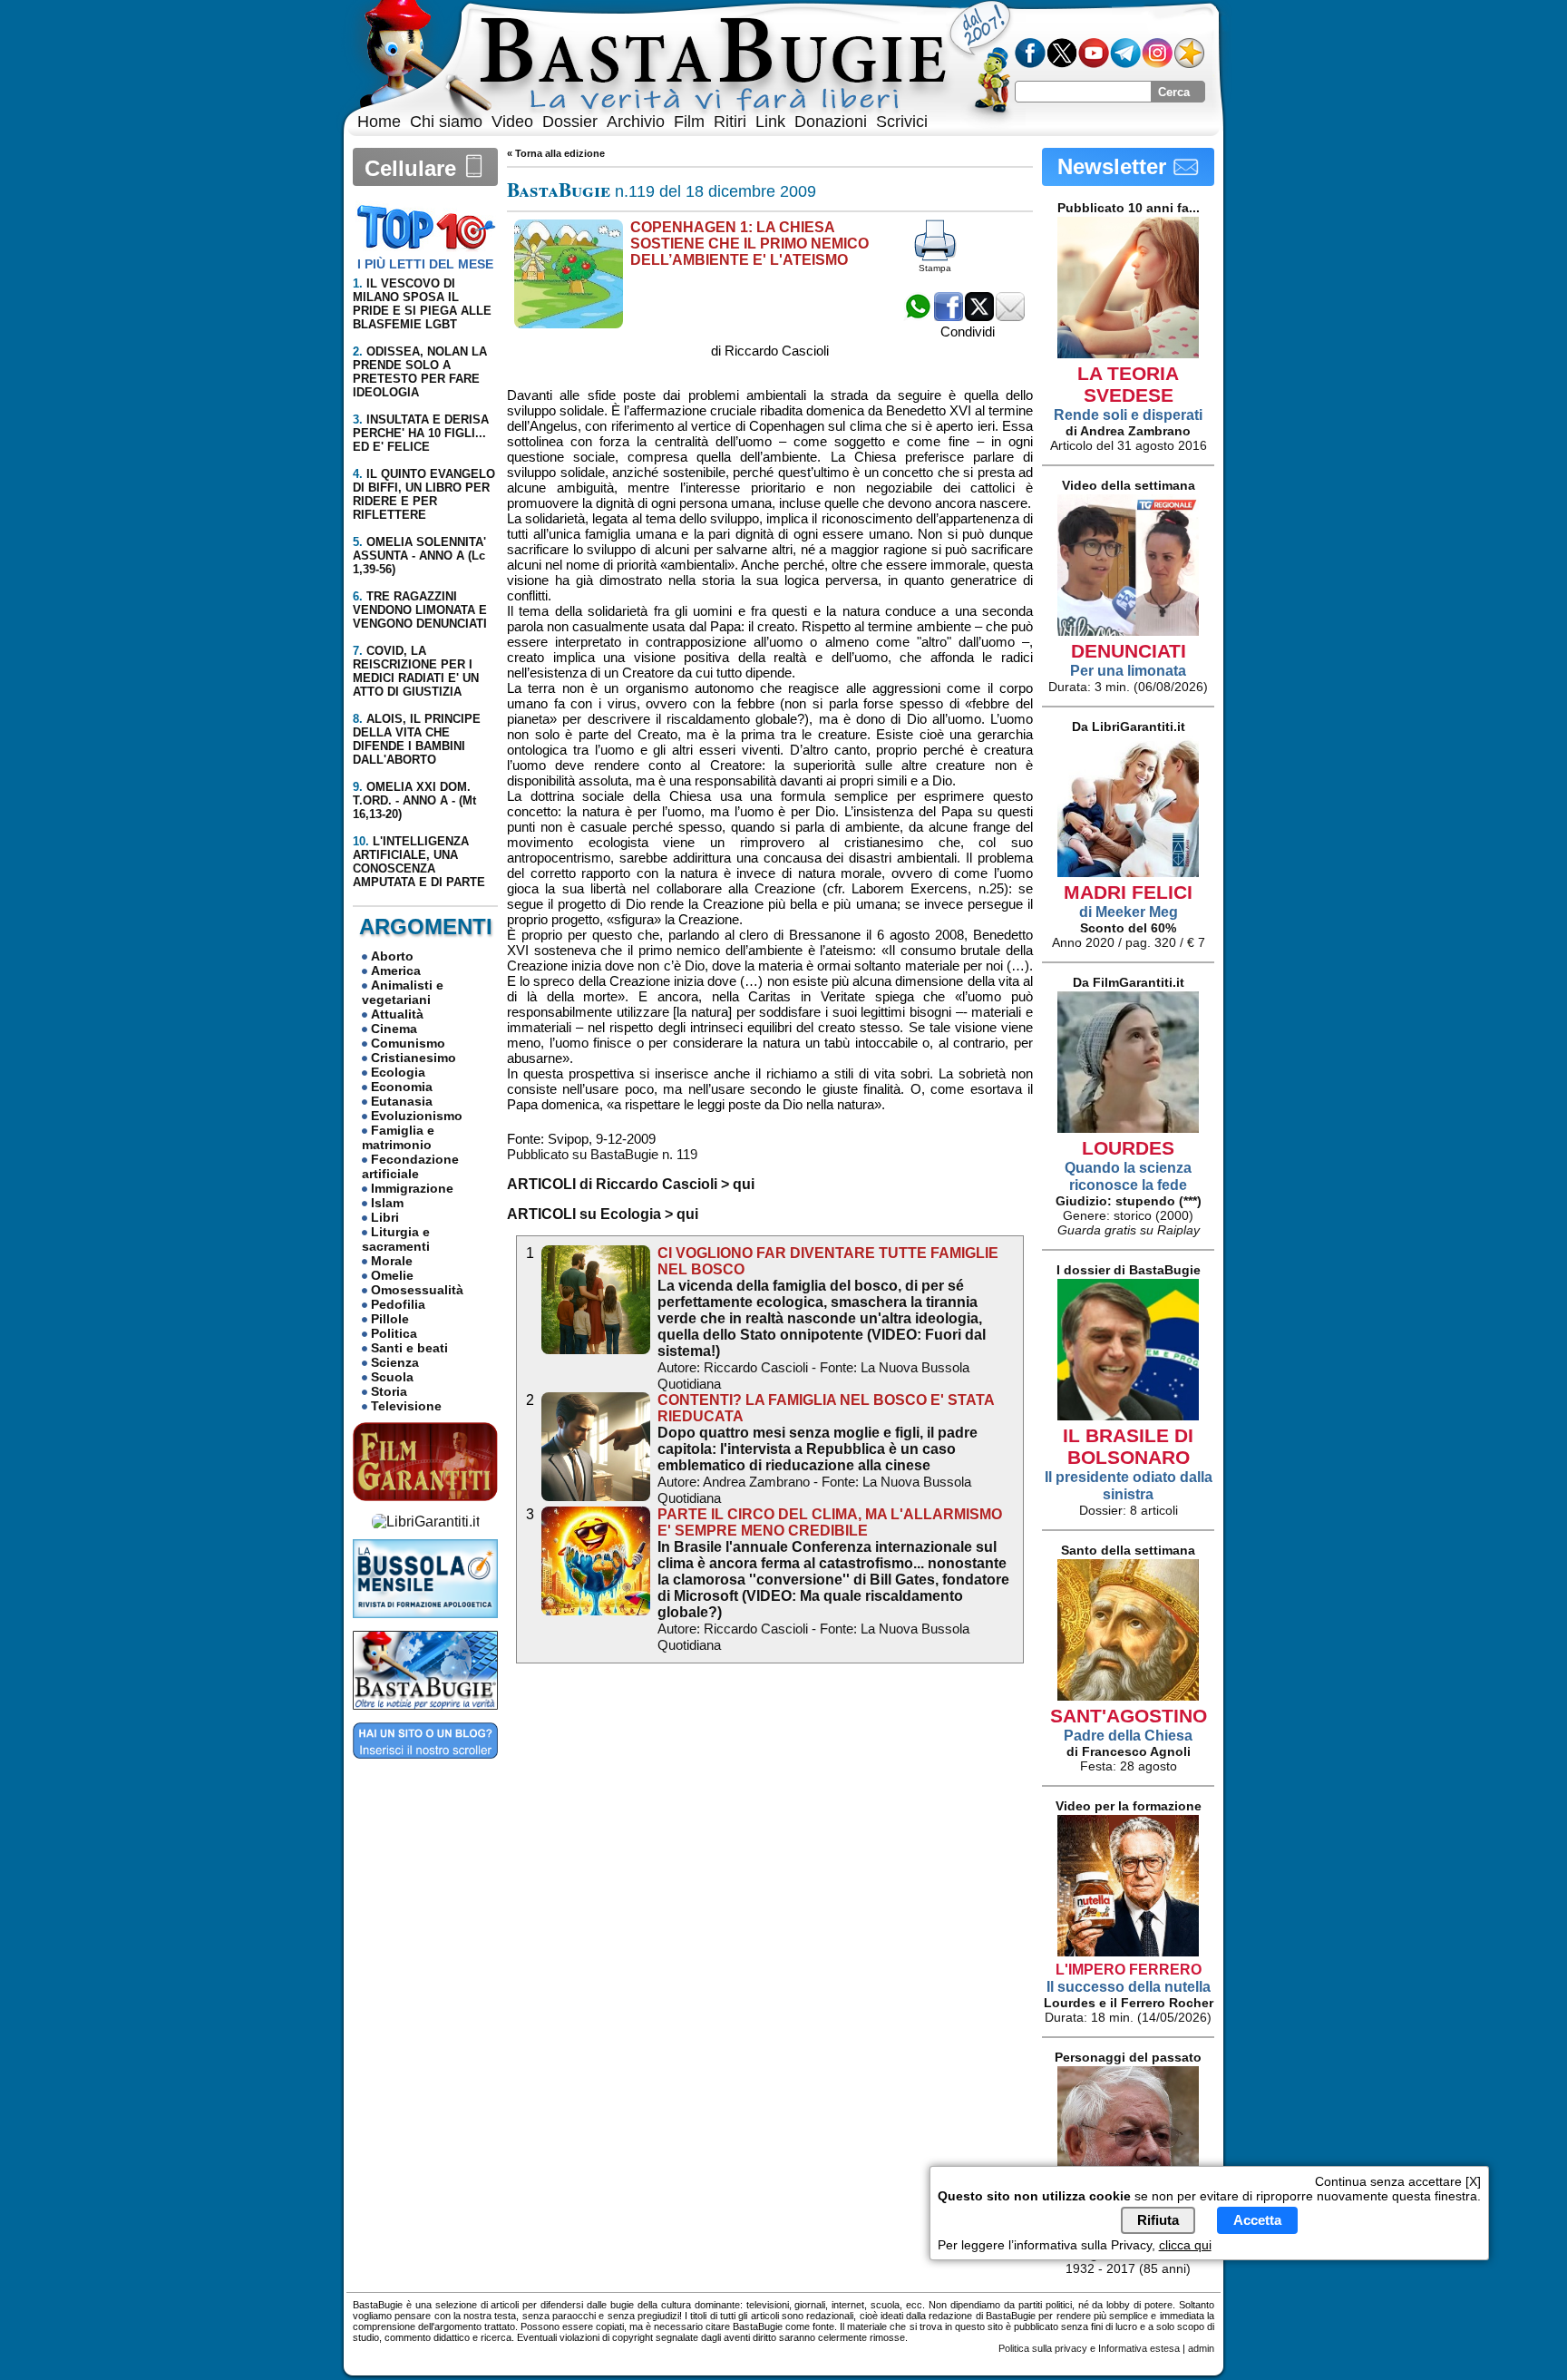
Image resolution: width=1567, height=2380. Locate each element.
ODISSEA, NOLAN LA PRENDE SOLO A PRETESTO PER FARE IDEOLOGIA (420, 372)
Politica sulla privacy (1043, 2348)
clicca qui (1185, 2246)
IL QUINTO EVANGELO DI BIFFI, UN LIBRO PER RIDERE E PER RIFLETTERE (424, 494)
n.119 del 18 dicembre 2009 (662, 191)
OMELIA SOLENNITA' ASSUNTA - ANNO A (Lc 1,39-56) (419, 556)
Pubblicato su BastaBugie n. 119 (602, 1154)
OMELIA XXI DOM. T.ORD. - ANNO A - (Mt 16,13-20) (414, 800)
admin (1201, 2348)
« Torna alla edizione (556, 153)
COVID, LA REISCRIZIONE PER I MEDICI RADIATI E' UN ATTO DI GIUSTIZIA (416, 671)
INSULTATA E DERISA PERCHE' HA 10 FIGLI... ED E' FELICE (421, 433)
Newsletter (1115, 166)
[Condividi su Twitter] (979, 316)
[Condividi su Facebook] (949, 316)
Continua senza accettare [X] (1398, 2181)
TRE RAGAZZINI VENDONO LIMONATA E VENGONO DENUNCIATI (420, 610)
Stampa (935, 268)
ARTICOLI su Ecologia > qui (603, 1214)
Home (379, 122)
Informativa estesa (1139, 2348)
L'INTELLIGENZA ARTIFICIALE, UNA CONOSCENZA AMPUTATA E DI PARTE (419, 862)
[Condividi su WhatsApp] (918, 316)
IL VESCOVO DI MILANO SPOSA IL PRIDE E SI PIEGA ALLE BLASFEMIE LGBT (422, 304)
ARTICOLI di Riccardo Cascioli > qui (631, 1184)
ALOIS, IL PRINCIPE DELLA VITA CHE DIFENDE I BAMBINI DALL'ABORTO (417, 739)
